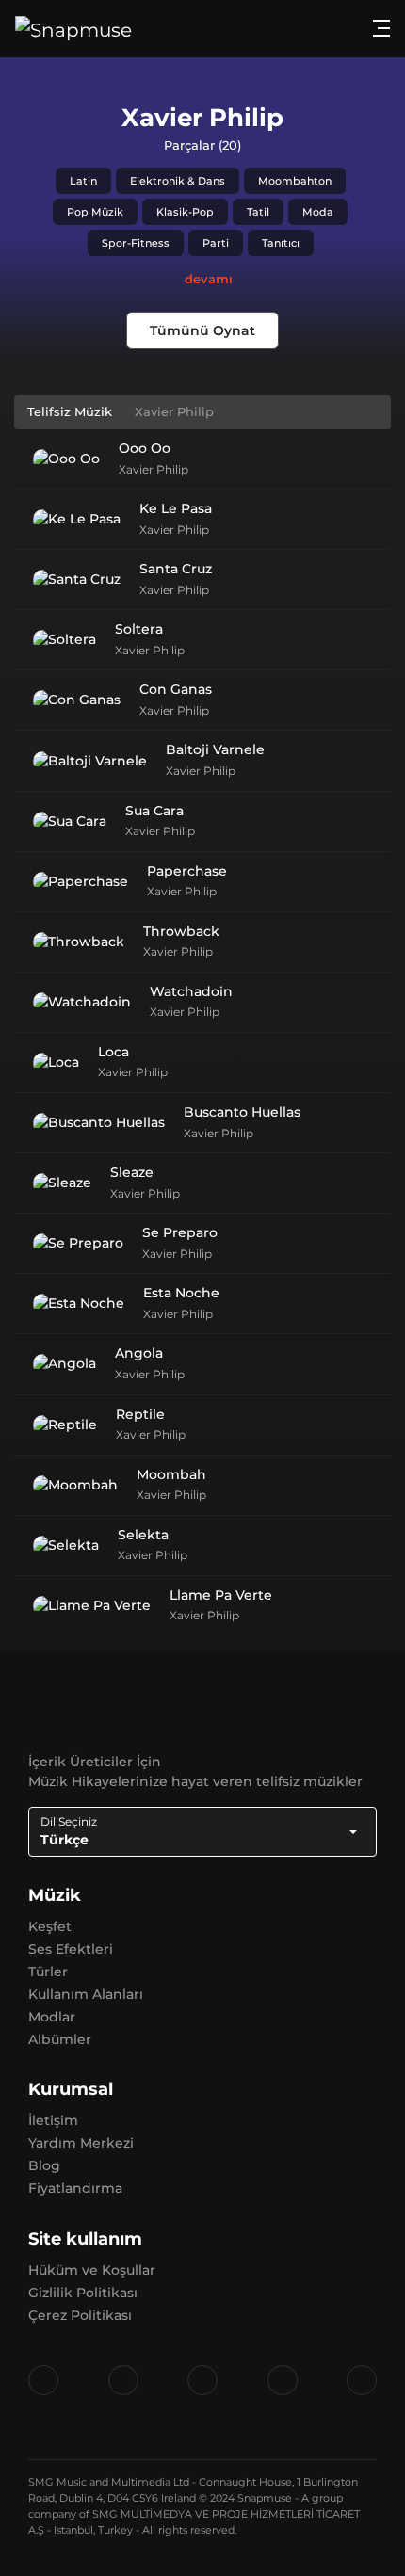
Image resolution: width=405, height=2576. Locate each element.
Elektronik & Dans (178, 181)
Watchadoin (191, 991)
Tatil (258, 212)
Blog (44, 2165)
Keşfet (50, 1926)
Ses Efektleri (71, 1949)
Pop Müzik (95, 212)
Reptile (140, 1414)
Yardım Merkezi (81, 2143)
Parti (216, 243)
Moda (318, 212)
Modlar (52, 2017)
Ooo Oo (145, 448)
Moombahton (295, 181)
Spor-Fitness (136, 243)
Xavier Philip (154, 469)
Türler (48, 1972)
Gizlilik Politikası (83, 2293)
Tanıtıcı (281, 243)
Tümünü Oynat (202, 330)
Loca (113, 1052)
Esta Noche (181, 1293)
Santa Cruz (176, 569)
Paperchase (187, 871)
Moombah (171, 1474)
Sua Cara (154, 811)
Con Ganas (176, 689)
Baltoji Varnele (215, 749)
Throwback (181, 931)
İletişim (53, 2120)
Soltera (139, 629)
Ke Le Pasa (176, 508)
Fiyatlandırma (75, 2188)
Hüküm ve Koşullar (92, 2270)
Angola (139, 1353)
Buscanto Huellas (242, 1112)
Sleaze (132, 1172)
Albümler (60, 2039)
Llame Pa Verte (221, 1595)
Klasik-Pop (185, 212)
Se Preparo (180, 1232)
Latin (83, 181)
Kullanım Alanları (86, 1994)
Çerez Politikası (80, 2315)
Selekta (143, 1535)
